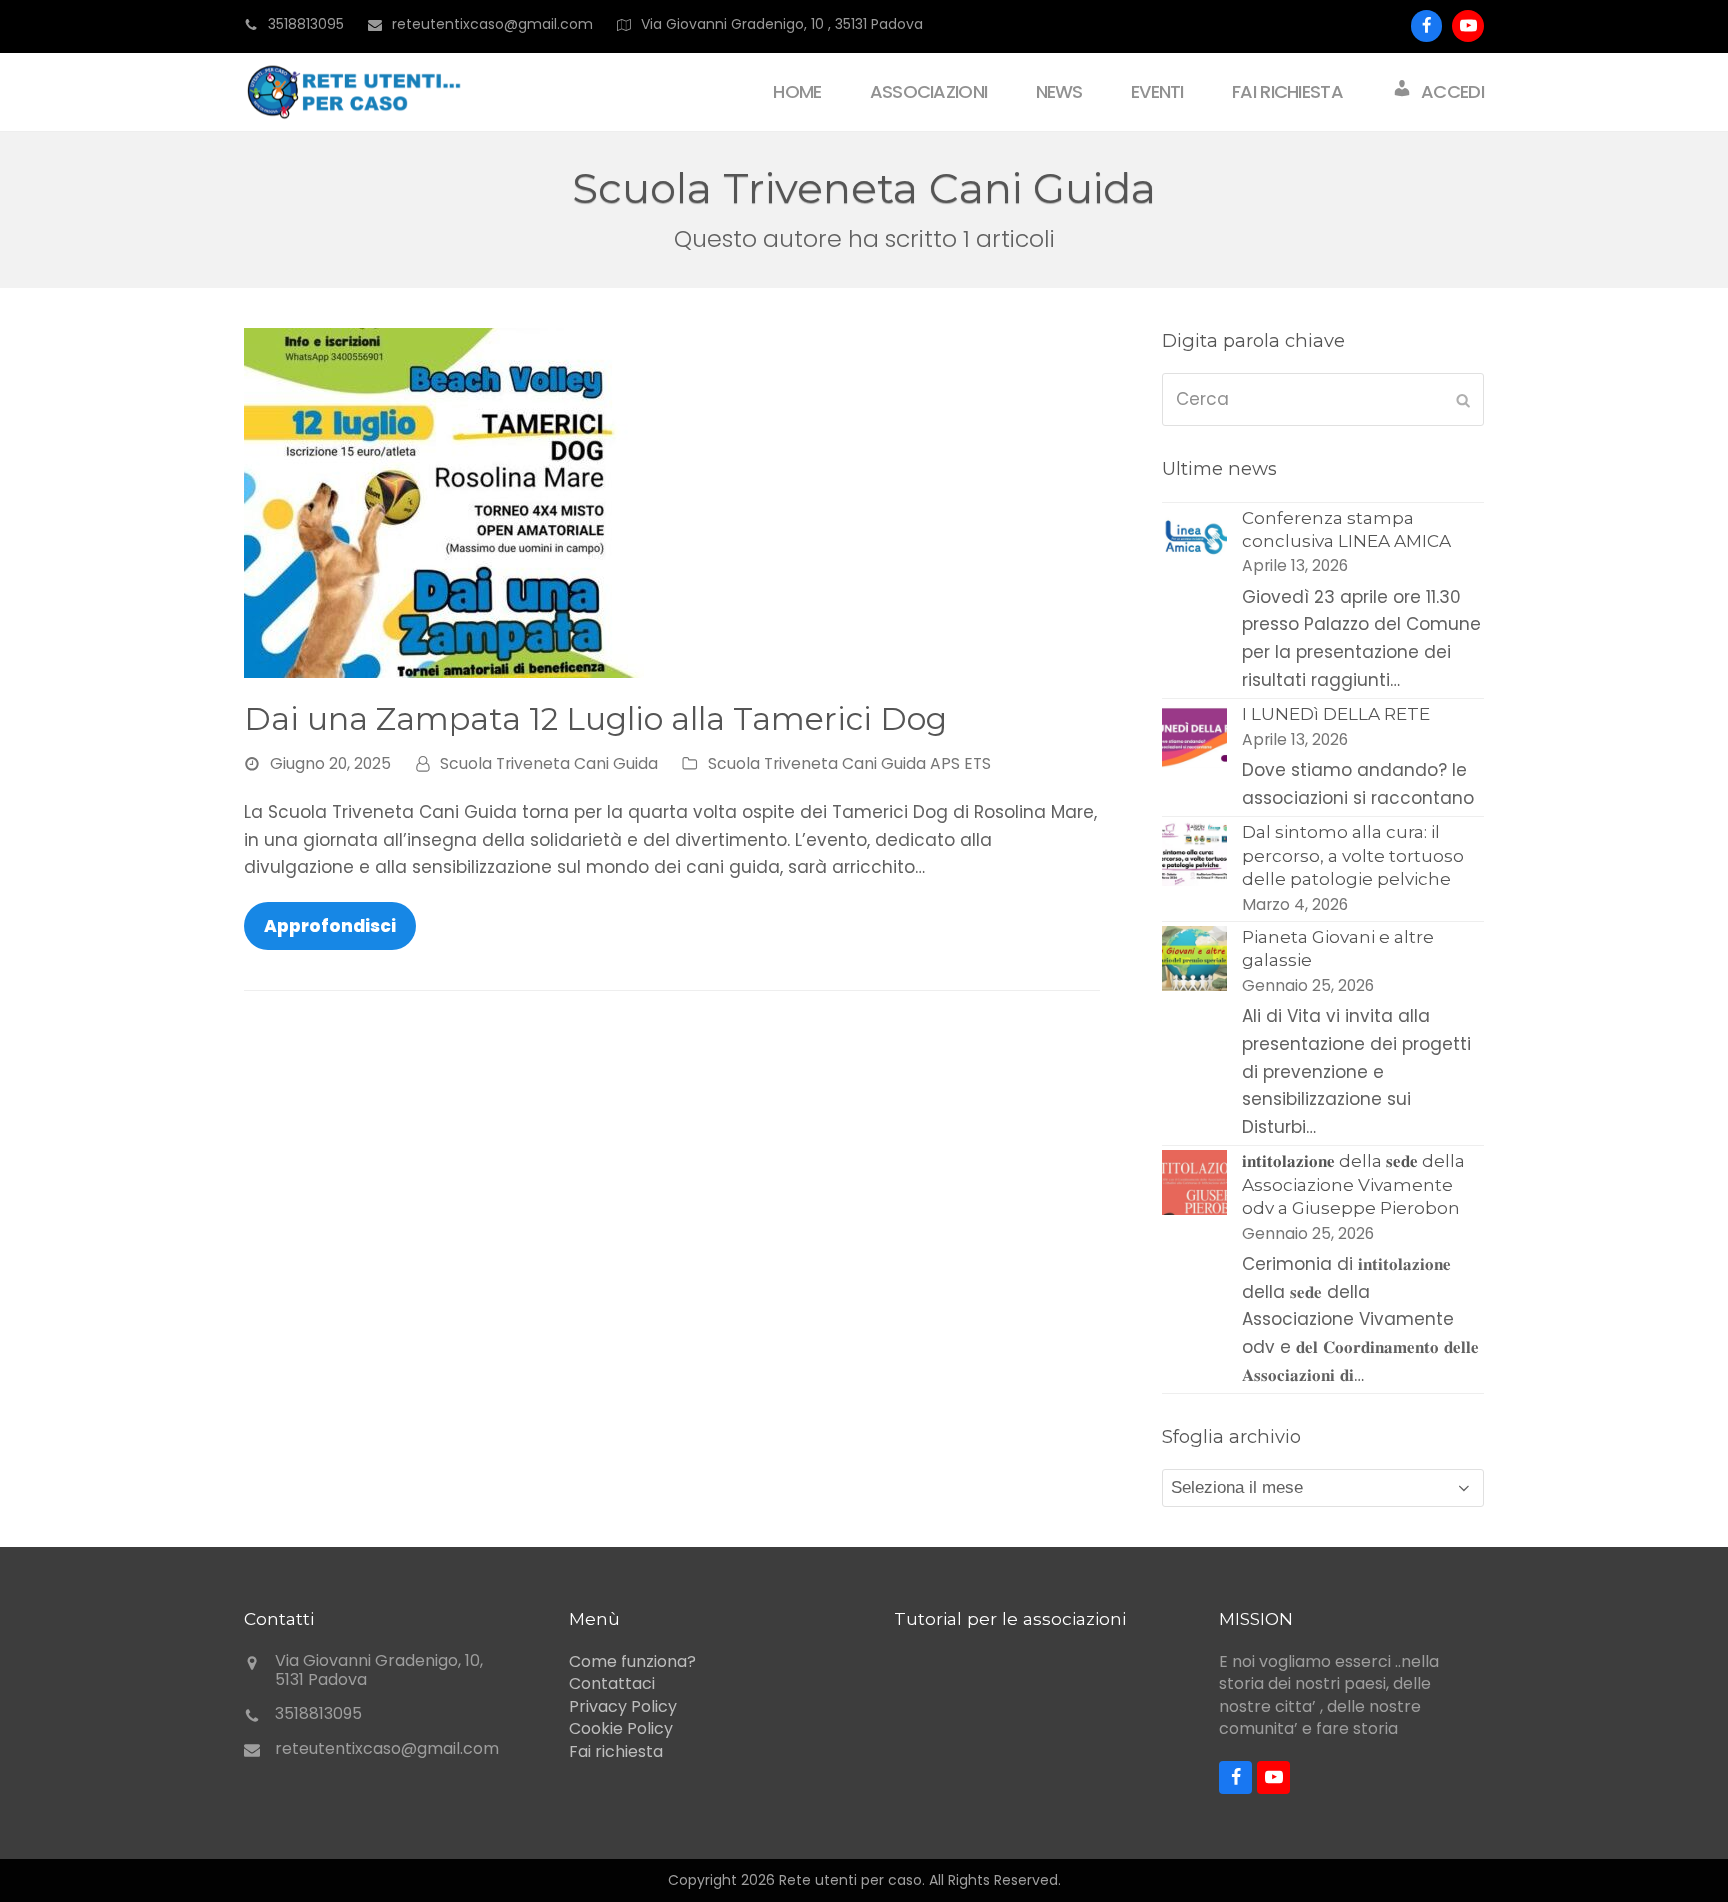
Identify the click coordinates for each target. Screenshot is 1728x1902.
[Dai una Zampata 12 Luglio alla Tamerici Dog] (444, 501)
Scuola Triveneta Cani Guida (549, 763)
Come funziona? (632, 1661)
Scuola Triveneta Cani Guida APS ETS (849, 763)
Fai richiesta (616, 1751)
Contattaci (612, 1683)
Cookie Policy (621, 1728)
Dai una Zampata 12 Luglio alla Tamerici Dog (595, 719)
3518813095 (306, 24)
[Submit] (1463, 400)
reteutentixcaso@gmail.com (387, 1748)
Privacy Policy (623, 1706)
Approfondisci (330, 926)
